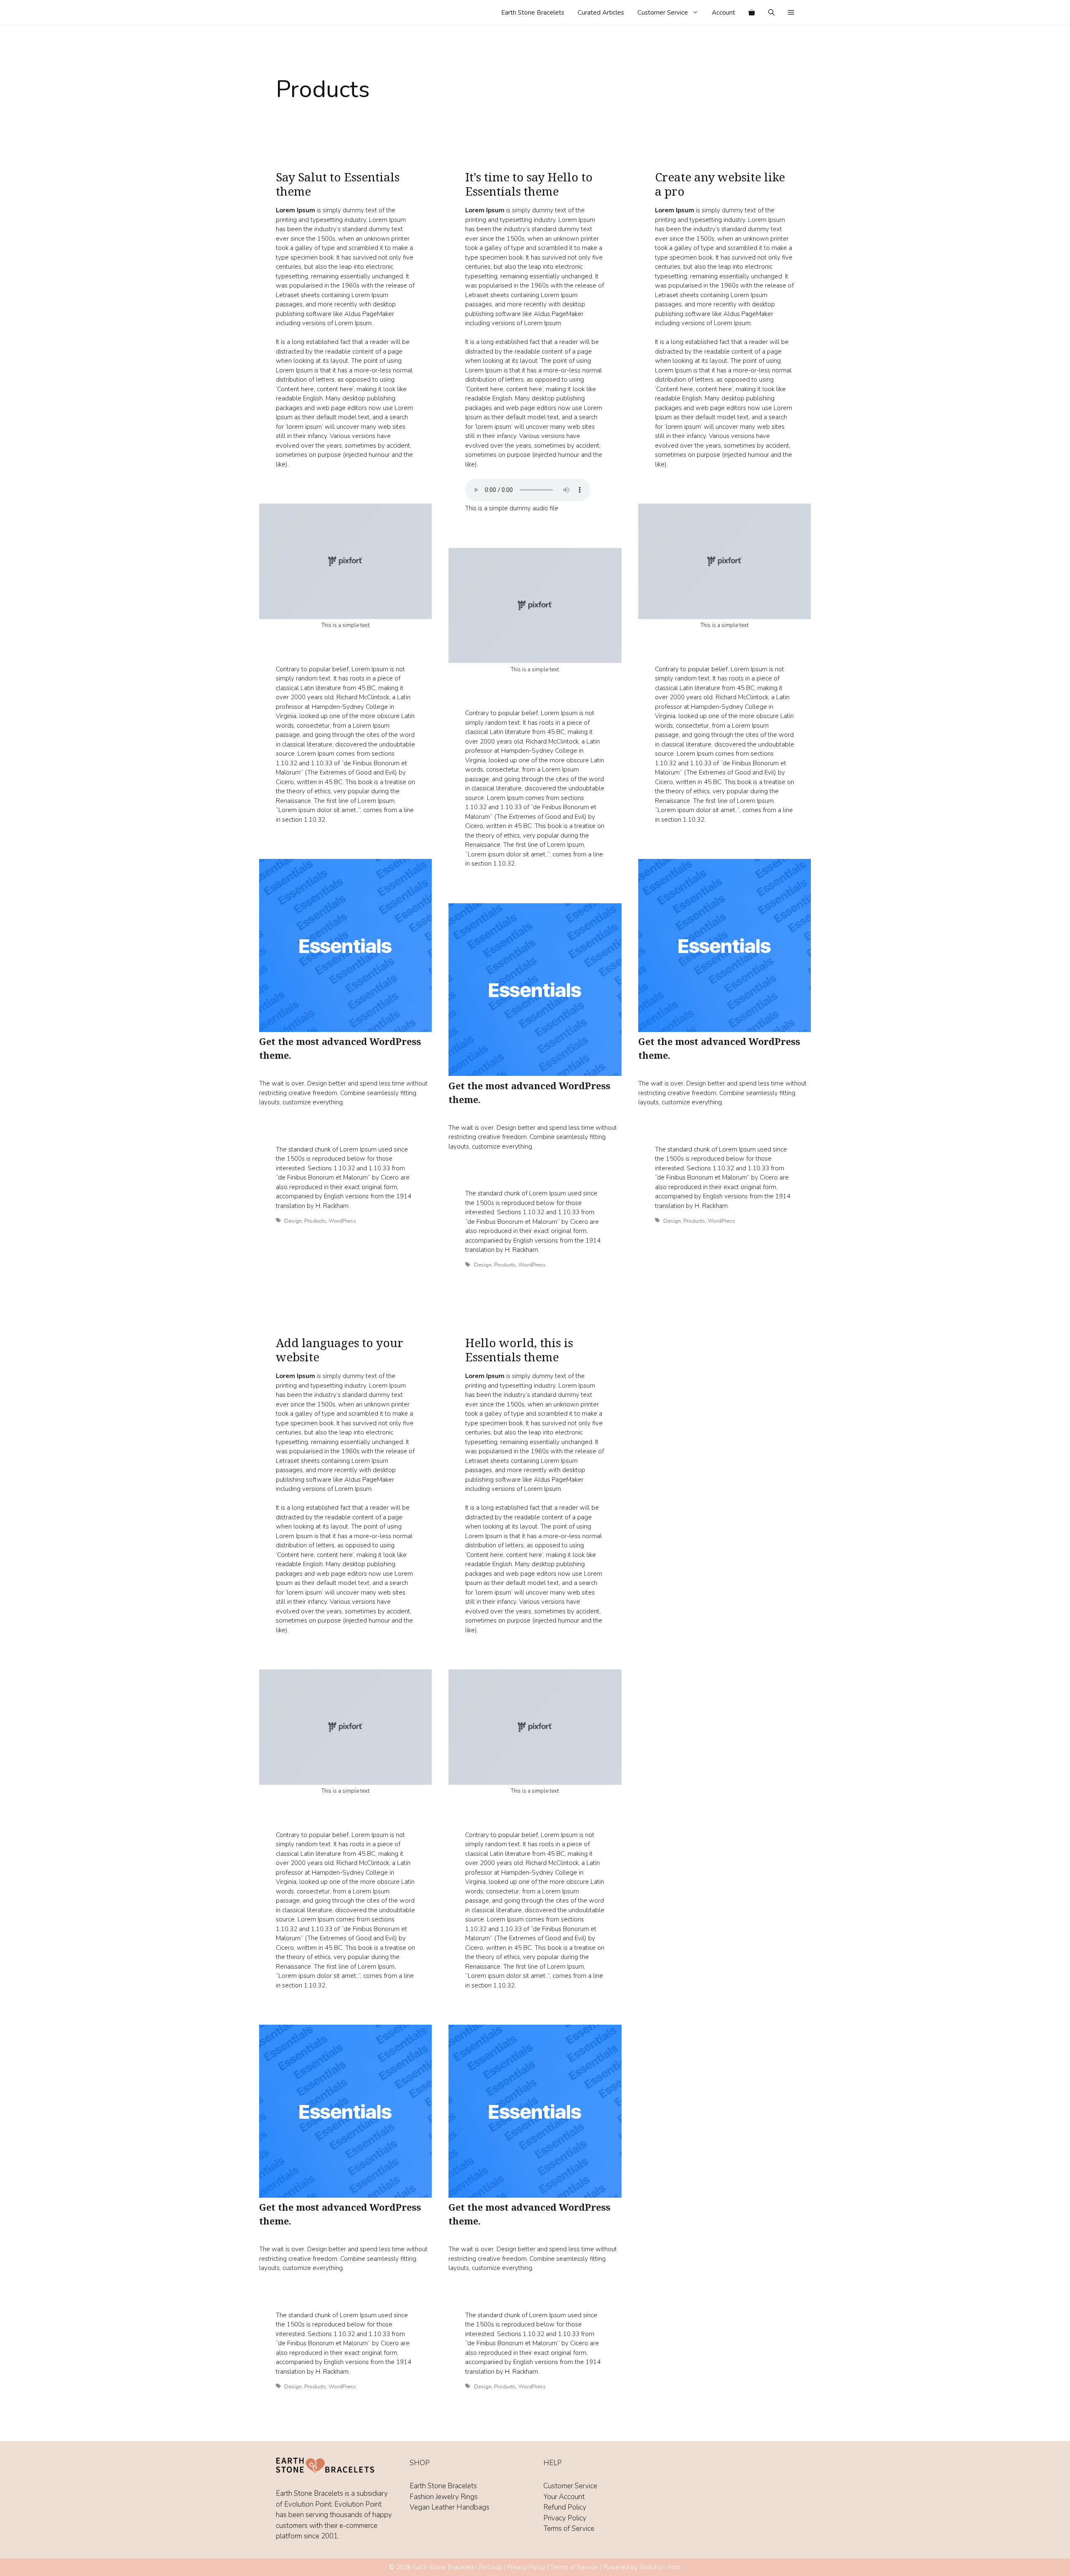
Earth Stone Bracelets (533, 13)
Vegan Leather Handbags (450, 2507)
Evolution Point (660, 2567)
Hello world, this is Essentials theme (519, 1350)
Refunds (491, 2567)
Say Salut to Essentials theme (338, 184)
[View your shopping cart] (752, 13)
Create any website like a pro (720, 184)
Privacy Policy (565, 2518)
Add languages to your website (340, 1350)
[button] (791, 13)
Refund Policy (565, 2507)
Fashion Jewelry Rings (444, 2497)
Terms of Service (569, 2529)
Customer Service (663, 13)
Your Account (564, 2497)
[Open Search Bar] (771, 13)
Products (315, 1221)
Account (724, 13)
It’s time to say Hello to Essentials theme (529, 184)
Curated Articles (601, 13)
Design (293, 1221)
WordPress (342, 1221)
